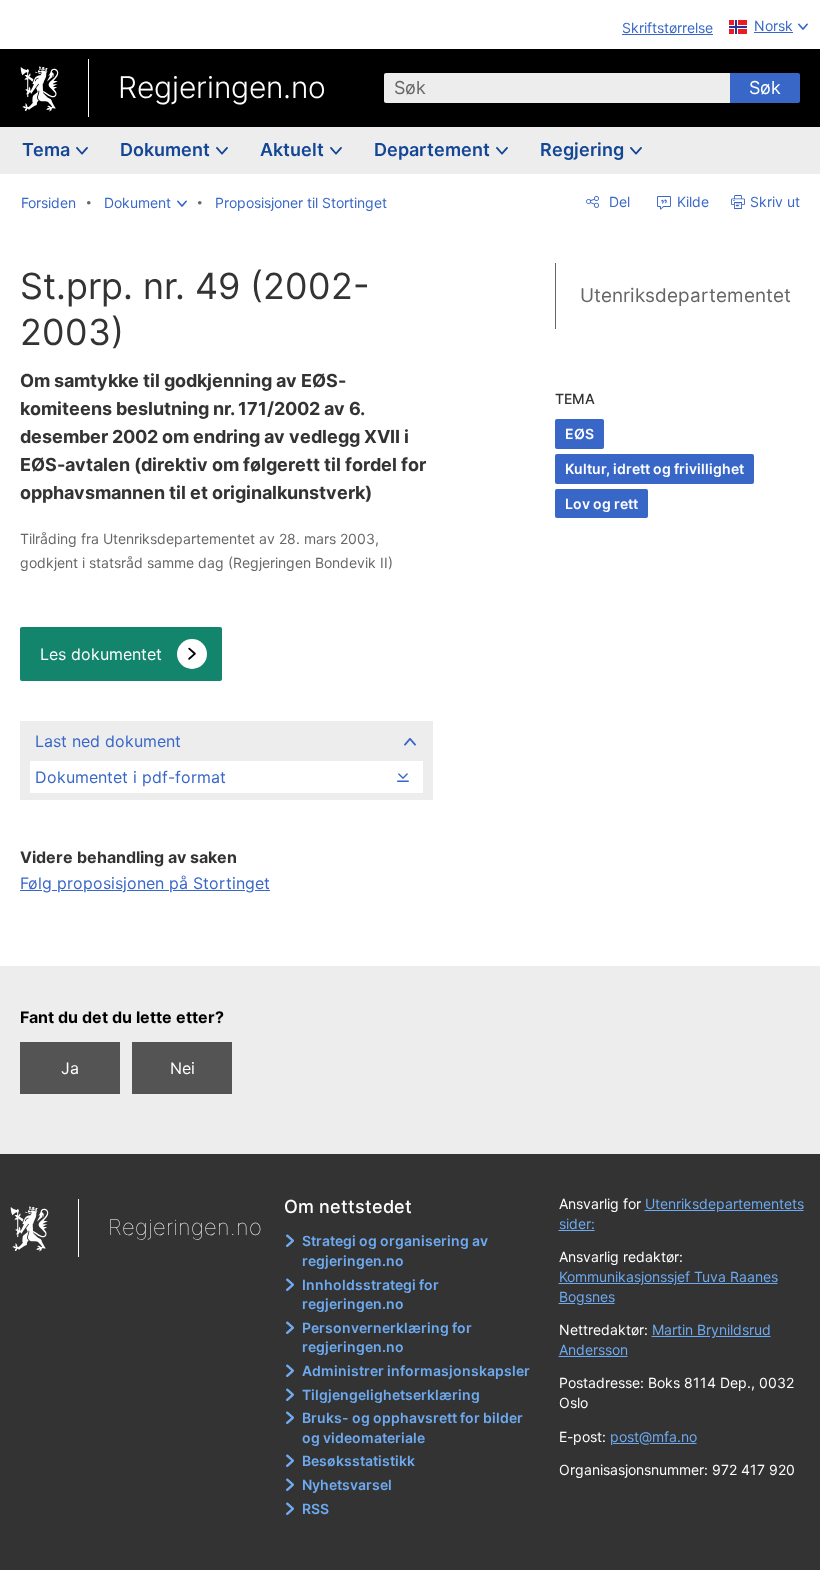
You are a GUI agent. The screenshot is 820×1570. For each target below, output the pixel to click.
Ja (70, 1068)
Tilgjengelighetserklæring (391, 1394)
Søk (765, 87)
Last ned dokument (108, 741)
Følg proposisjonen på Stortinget (145, 883)
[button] (145, 203)
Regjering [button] (584, 149)
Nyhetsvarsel (347, 1484)
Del (617, 201)
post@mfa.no (653, 1436)
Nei (182, 1068)
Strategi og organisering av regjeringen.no (395, 1250)
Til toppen (230, 937)
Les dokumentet (101, 654)
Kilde (691, 201)
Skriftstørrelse (667, 27)
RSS (315, 1508)
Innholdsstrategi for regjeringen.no (370, 1294)
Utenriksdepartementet (685, 295)
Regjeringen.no (222, 87)
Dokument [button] (167, 149)
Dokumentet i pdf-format (130, 777)
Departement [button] (434, 149)
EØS (579, 433)
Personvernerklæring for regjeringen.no (387, 1337)
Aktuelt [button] (294, 149)
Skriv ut (775, 201)
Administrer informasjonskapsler (416, 1370)
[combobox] (557, 88)
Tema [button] (48, 149)
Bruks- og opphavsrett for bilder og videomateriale (412, 1427)
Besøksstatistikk (358, 1460)
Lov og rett (601, 503)
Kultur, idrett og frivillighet (654, 468)
